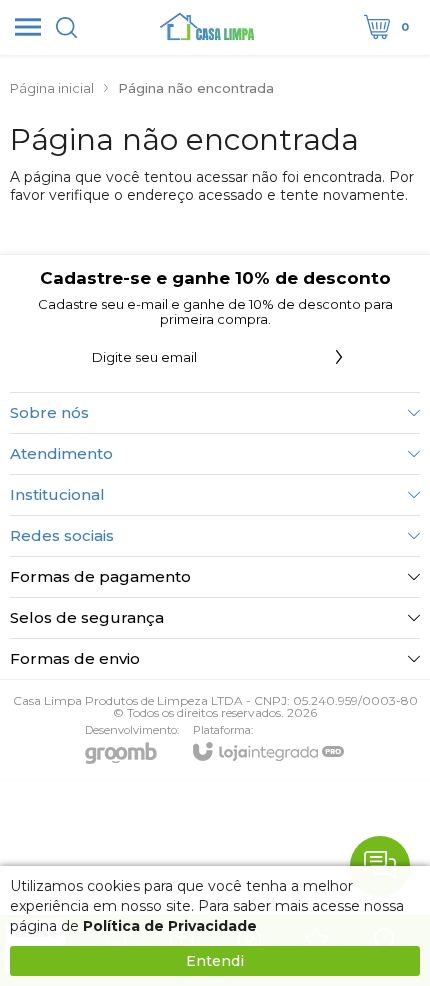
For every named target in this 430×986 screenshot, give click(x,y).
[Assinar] (339, 357)
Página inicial (52, 88)
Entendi (215, 961)
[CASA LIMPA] (209, 27)
